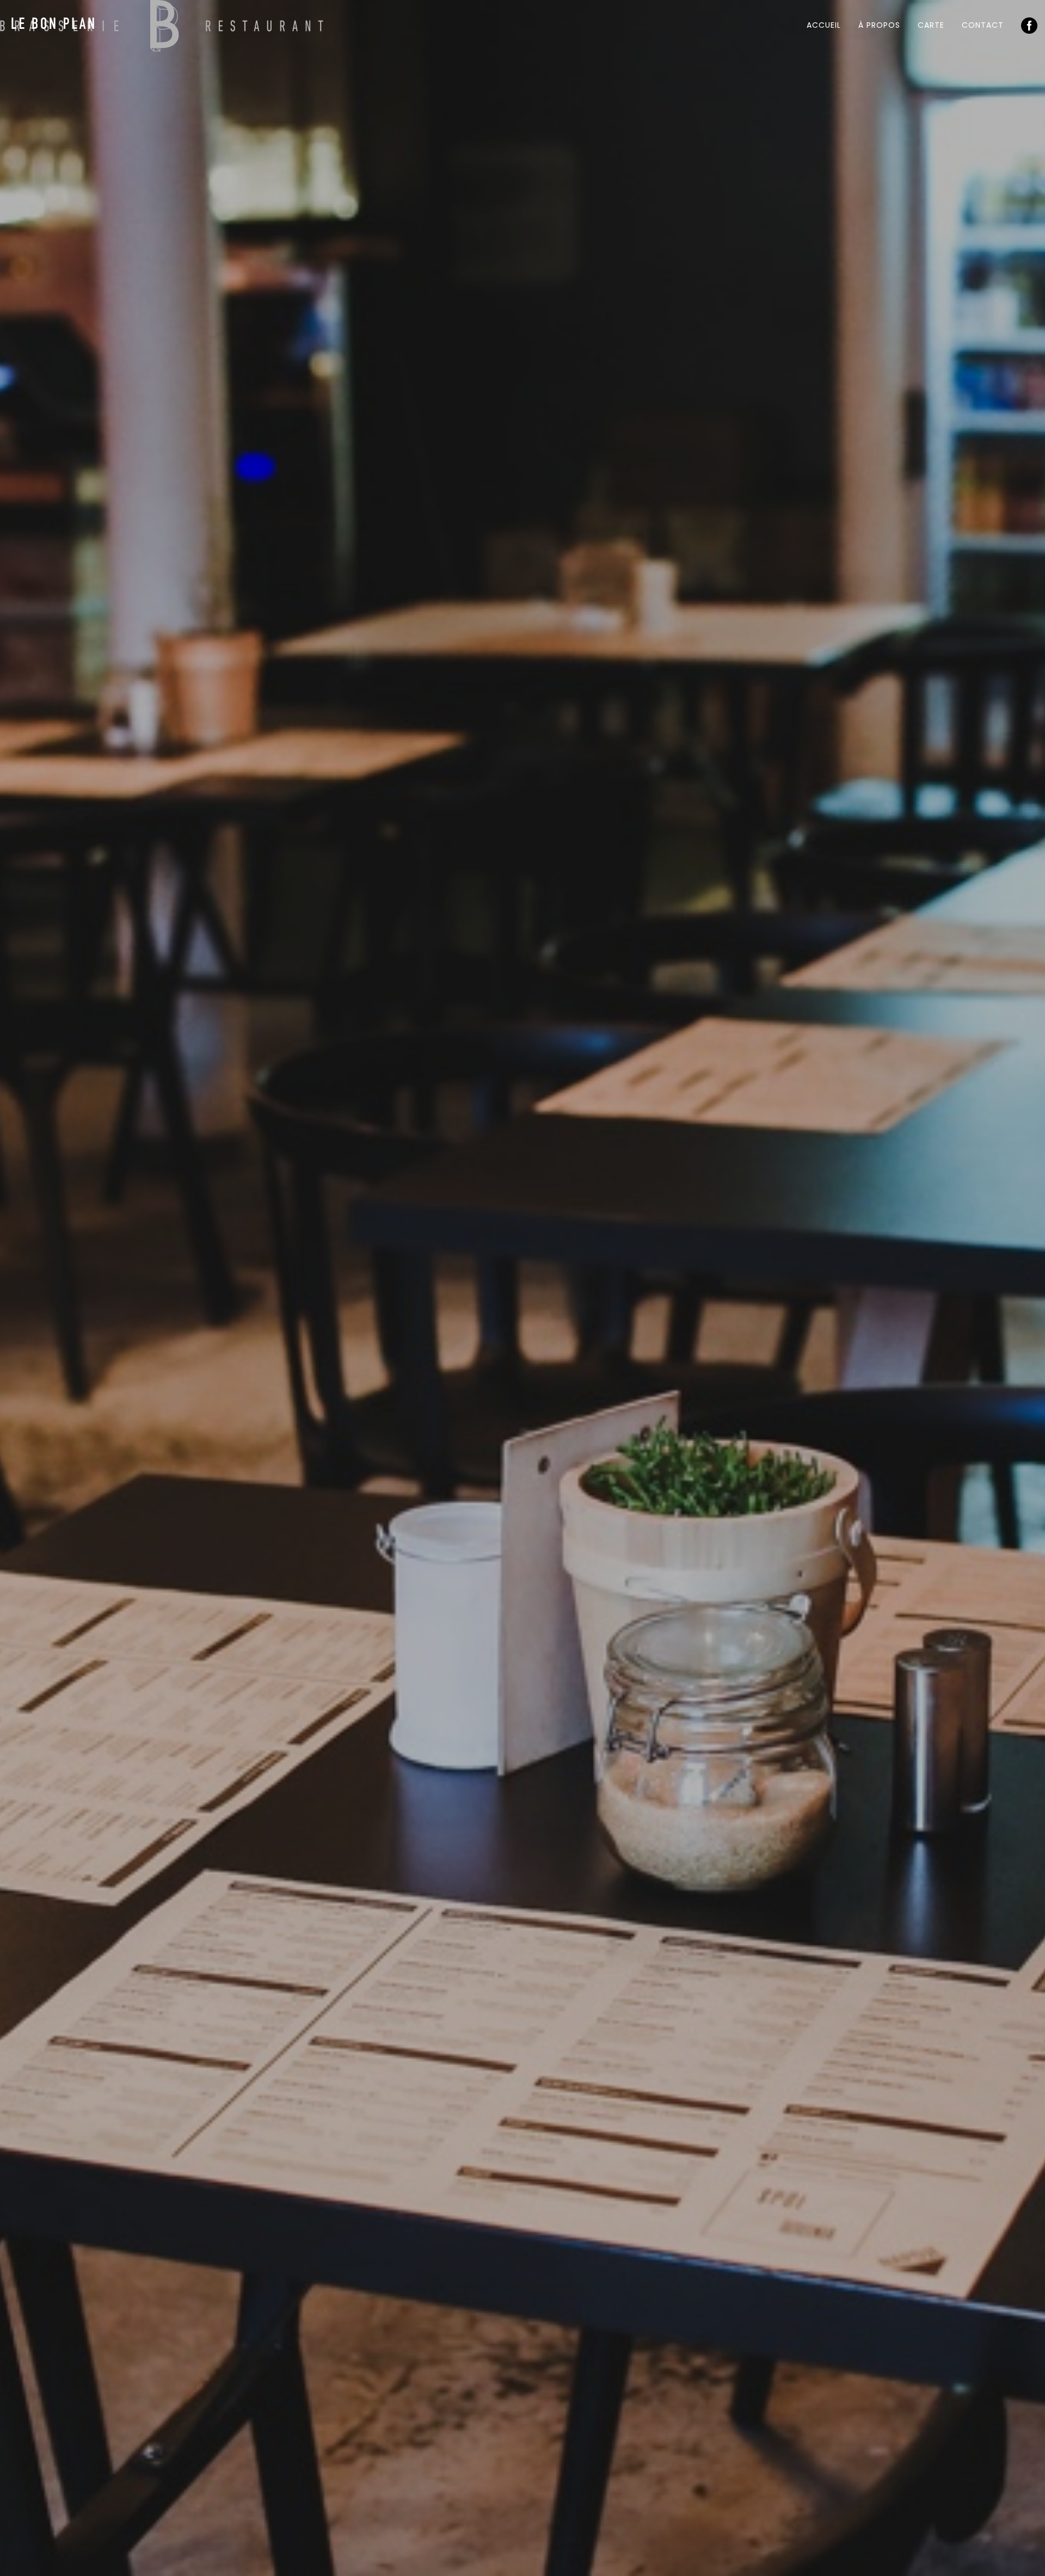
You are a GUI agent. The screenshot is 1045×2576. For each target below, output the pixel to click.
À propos (879, 25)
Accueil (824, 25)
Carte (931, 25)
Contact (983, 25)
